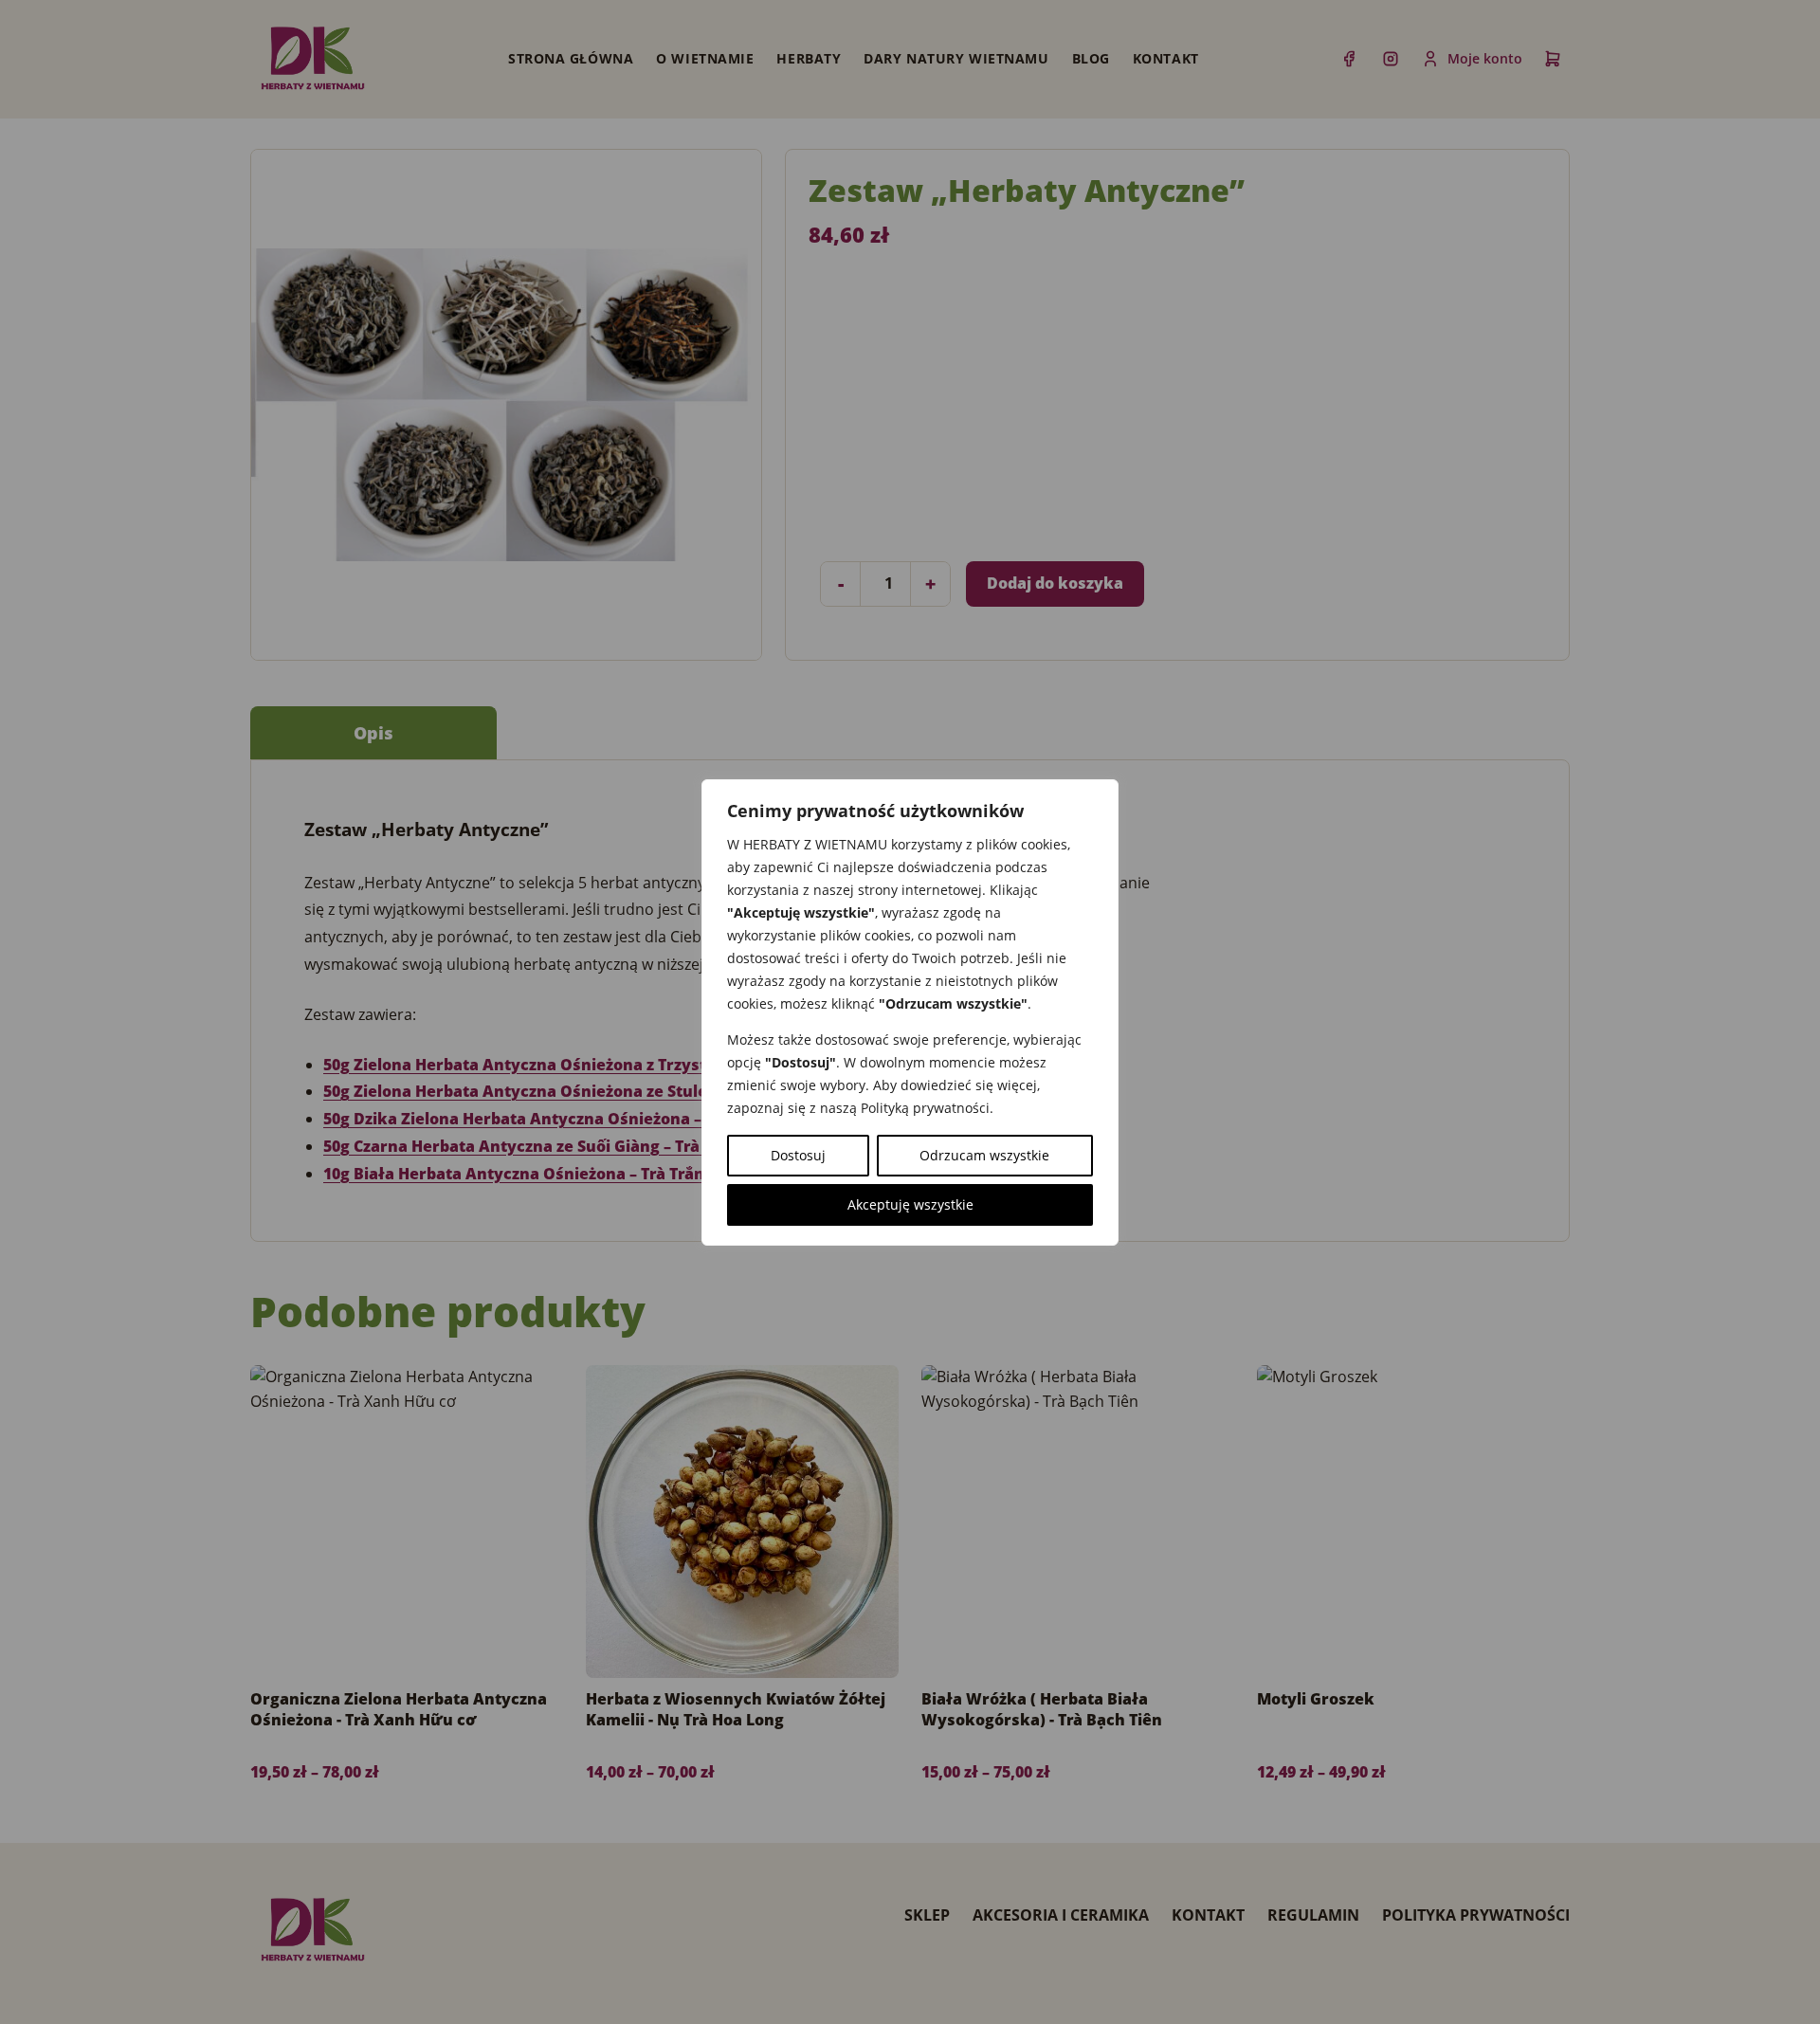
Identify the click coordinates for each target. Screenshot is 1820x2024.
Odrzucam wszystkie (984, 1155)
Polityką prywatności (925, 1108)
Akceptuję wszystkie (910, 1204)
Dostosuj (798, 1155)
